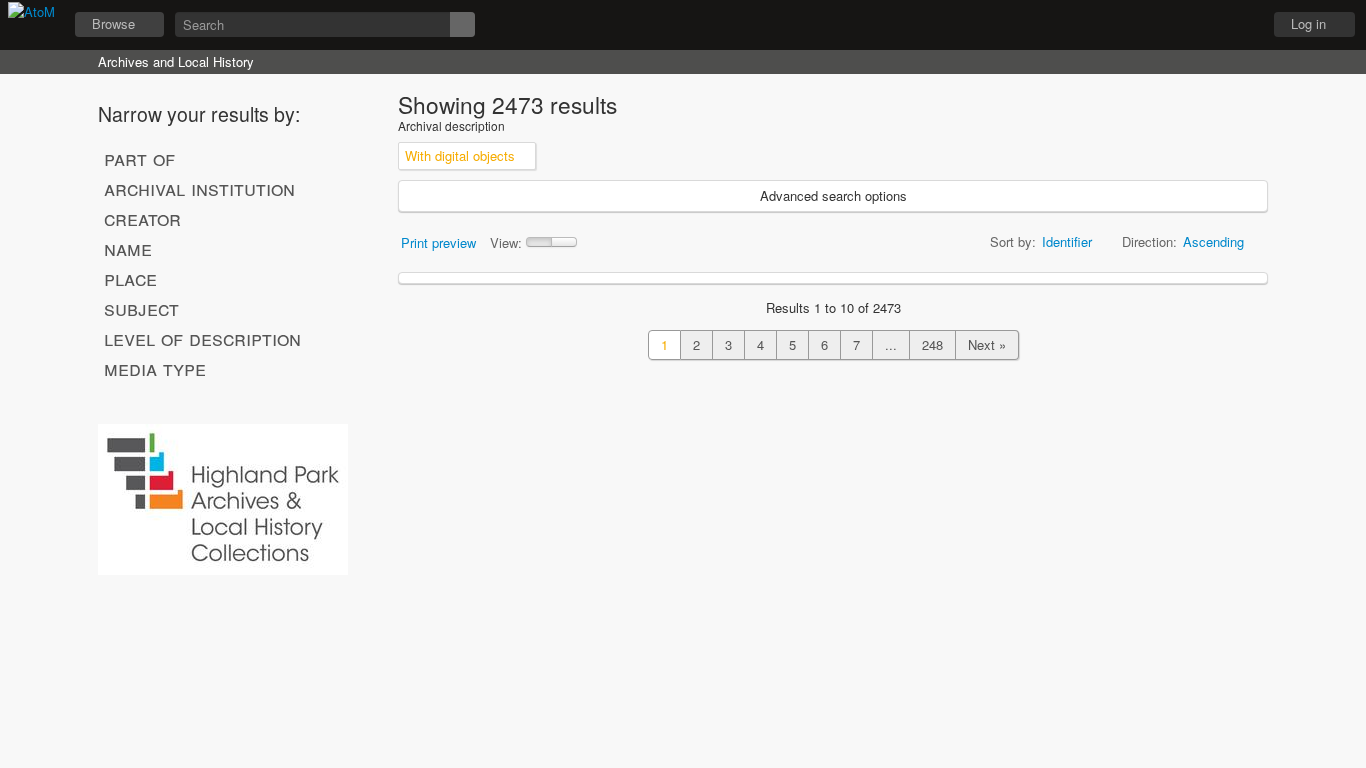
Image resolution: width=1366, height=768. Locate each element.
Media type (155, 368)
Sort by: (1013, 241)
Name (128, 248)
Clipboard (1137, 25)
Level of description (202, 338)
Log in (1308, 23)
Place (130, 278)
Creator (142, 218)
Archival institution (199, 188)
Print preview (438, 242)
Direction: (1149, 241)
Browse (113, 23)
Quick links (1237, 25)
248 (932, 344)
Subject (141, 308)
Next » (987, 344)
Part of (139, 158)
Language (1187, 25)
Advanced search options (833, 195)
